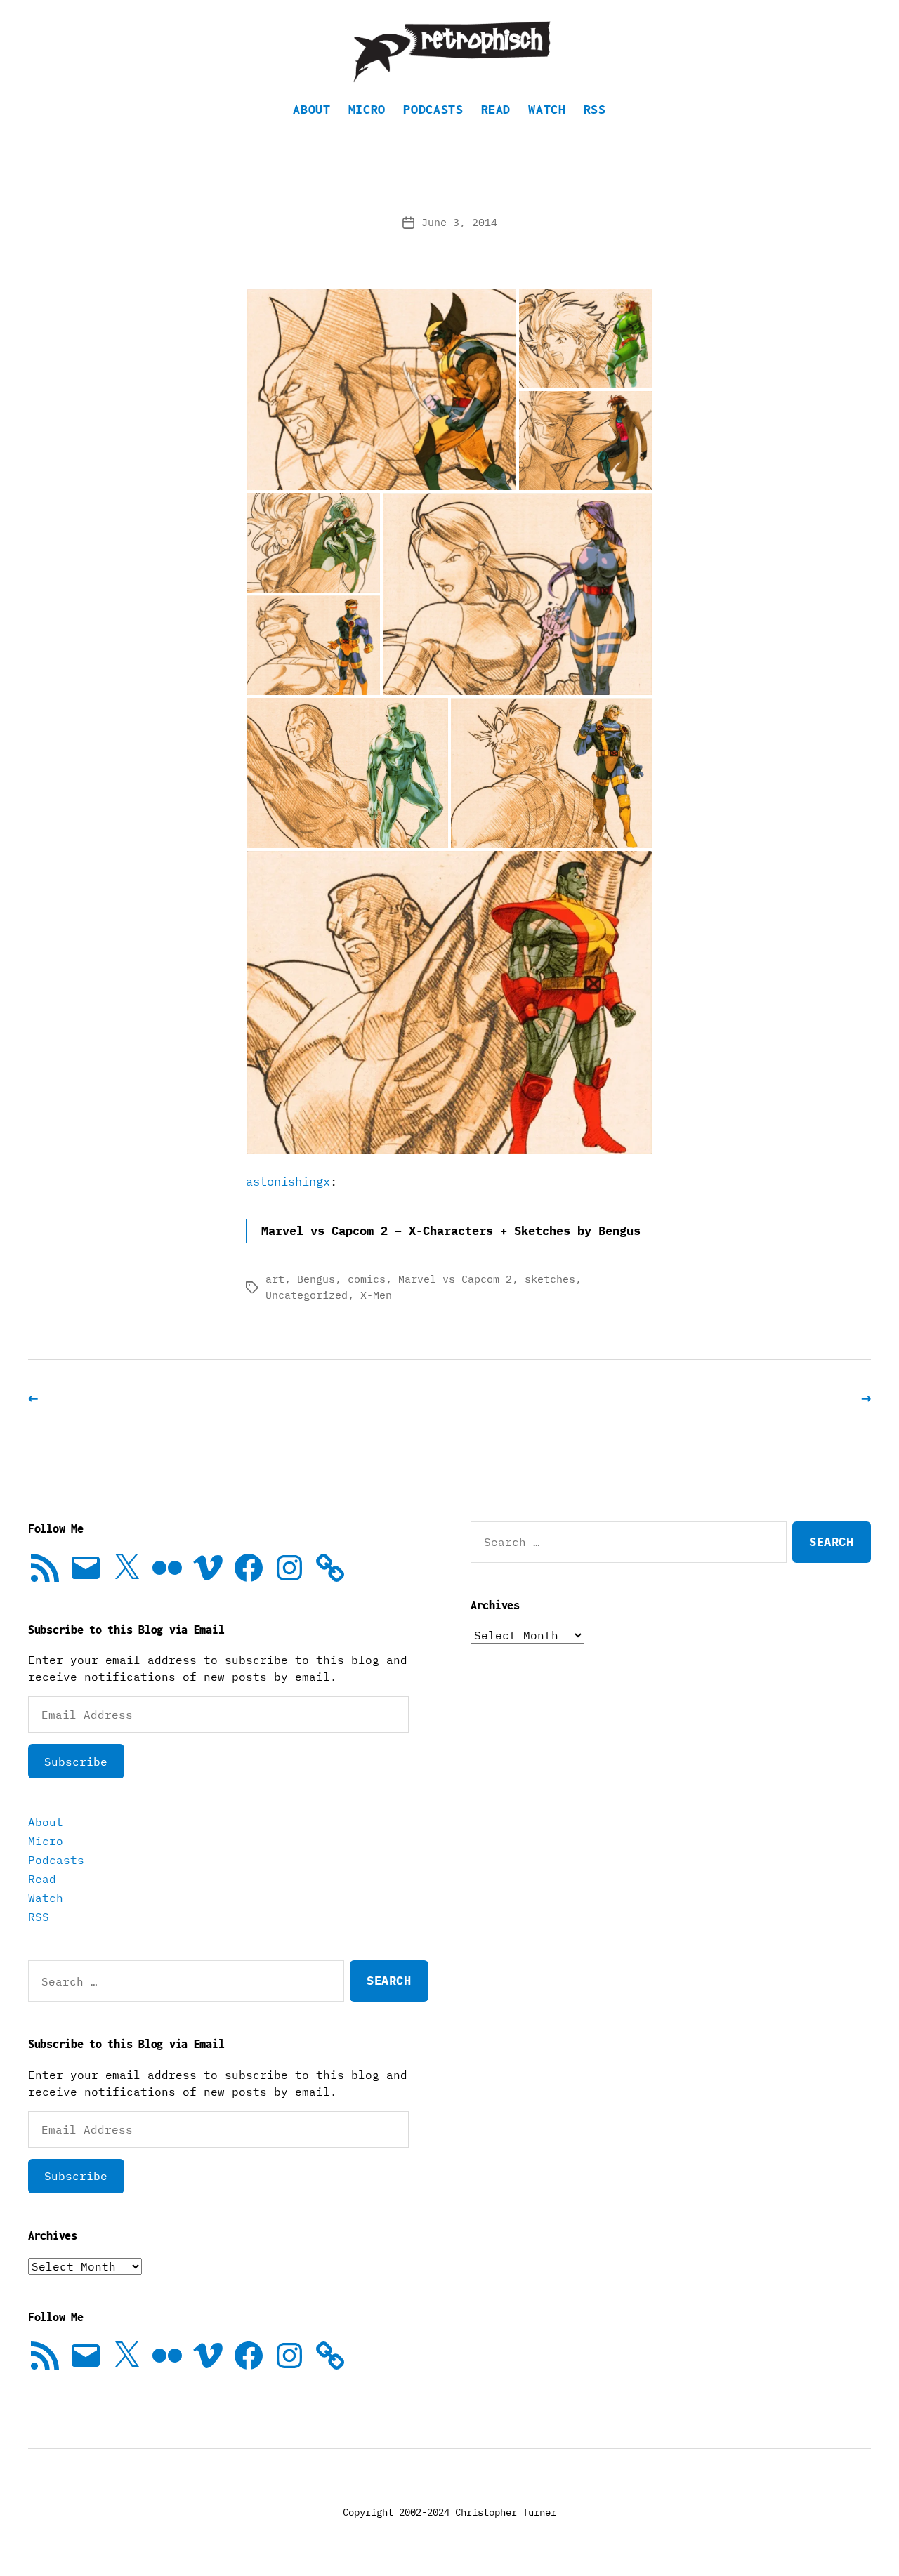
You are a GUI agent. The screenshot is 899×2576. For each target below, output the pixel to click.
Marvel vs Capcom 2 (455, 1279)
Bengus (316, 1279)
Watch (547, 109)
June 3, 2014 (459, 222)
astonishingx (288, 1182)
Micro (367, 109)
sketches (550, 1279)
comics (367, 1279)
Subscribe (76, 1762)
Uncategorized (307, 1295)
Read (496, 109)
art (275, 1279)
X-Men (376, 1295)
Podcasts (433, 109)
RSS (595, 109)
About (311, 109)
